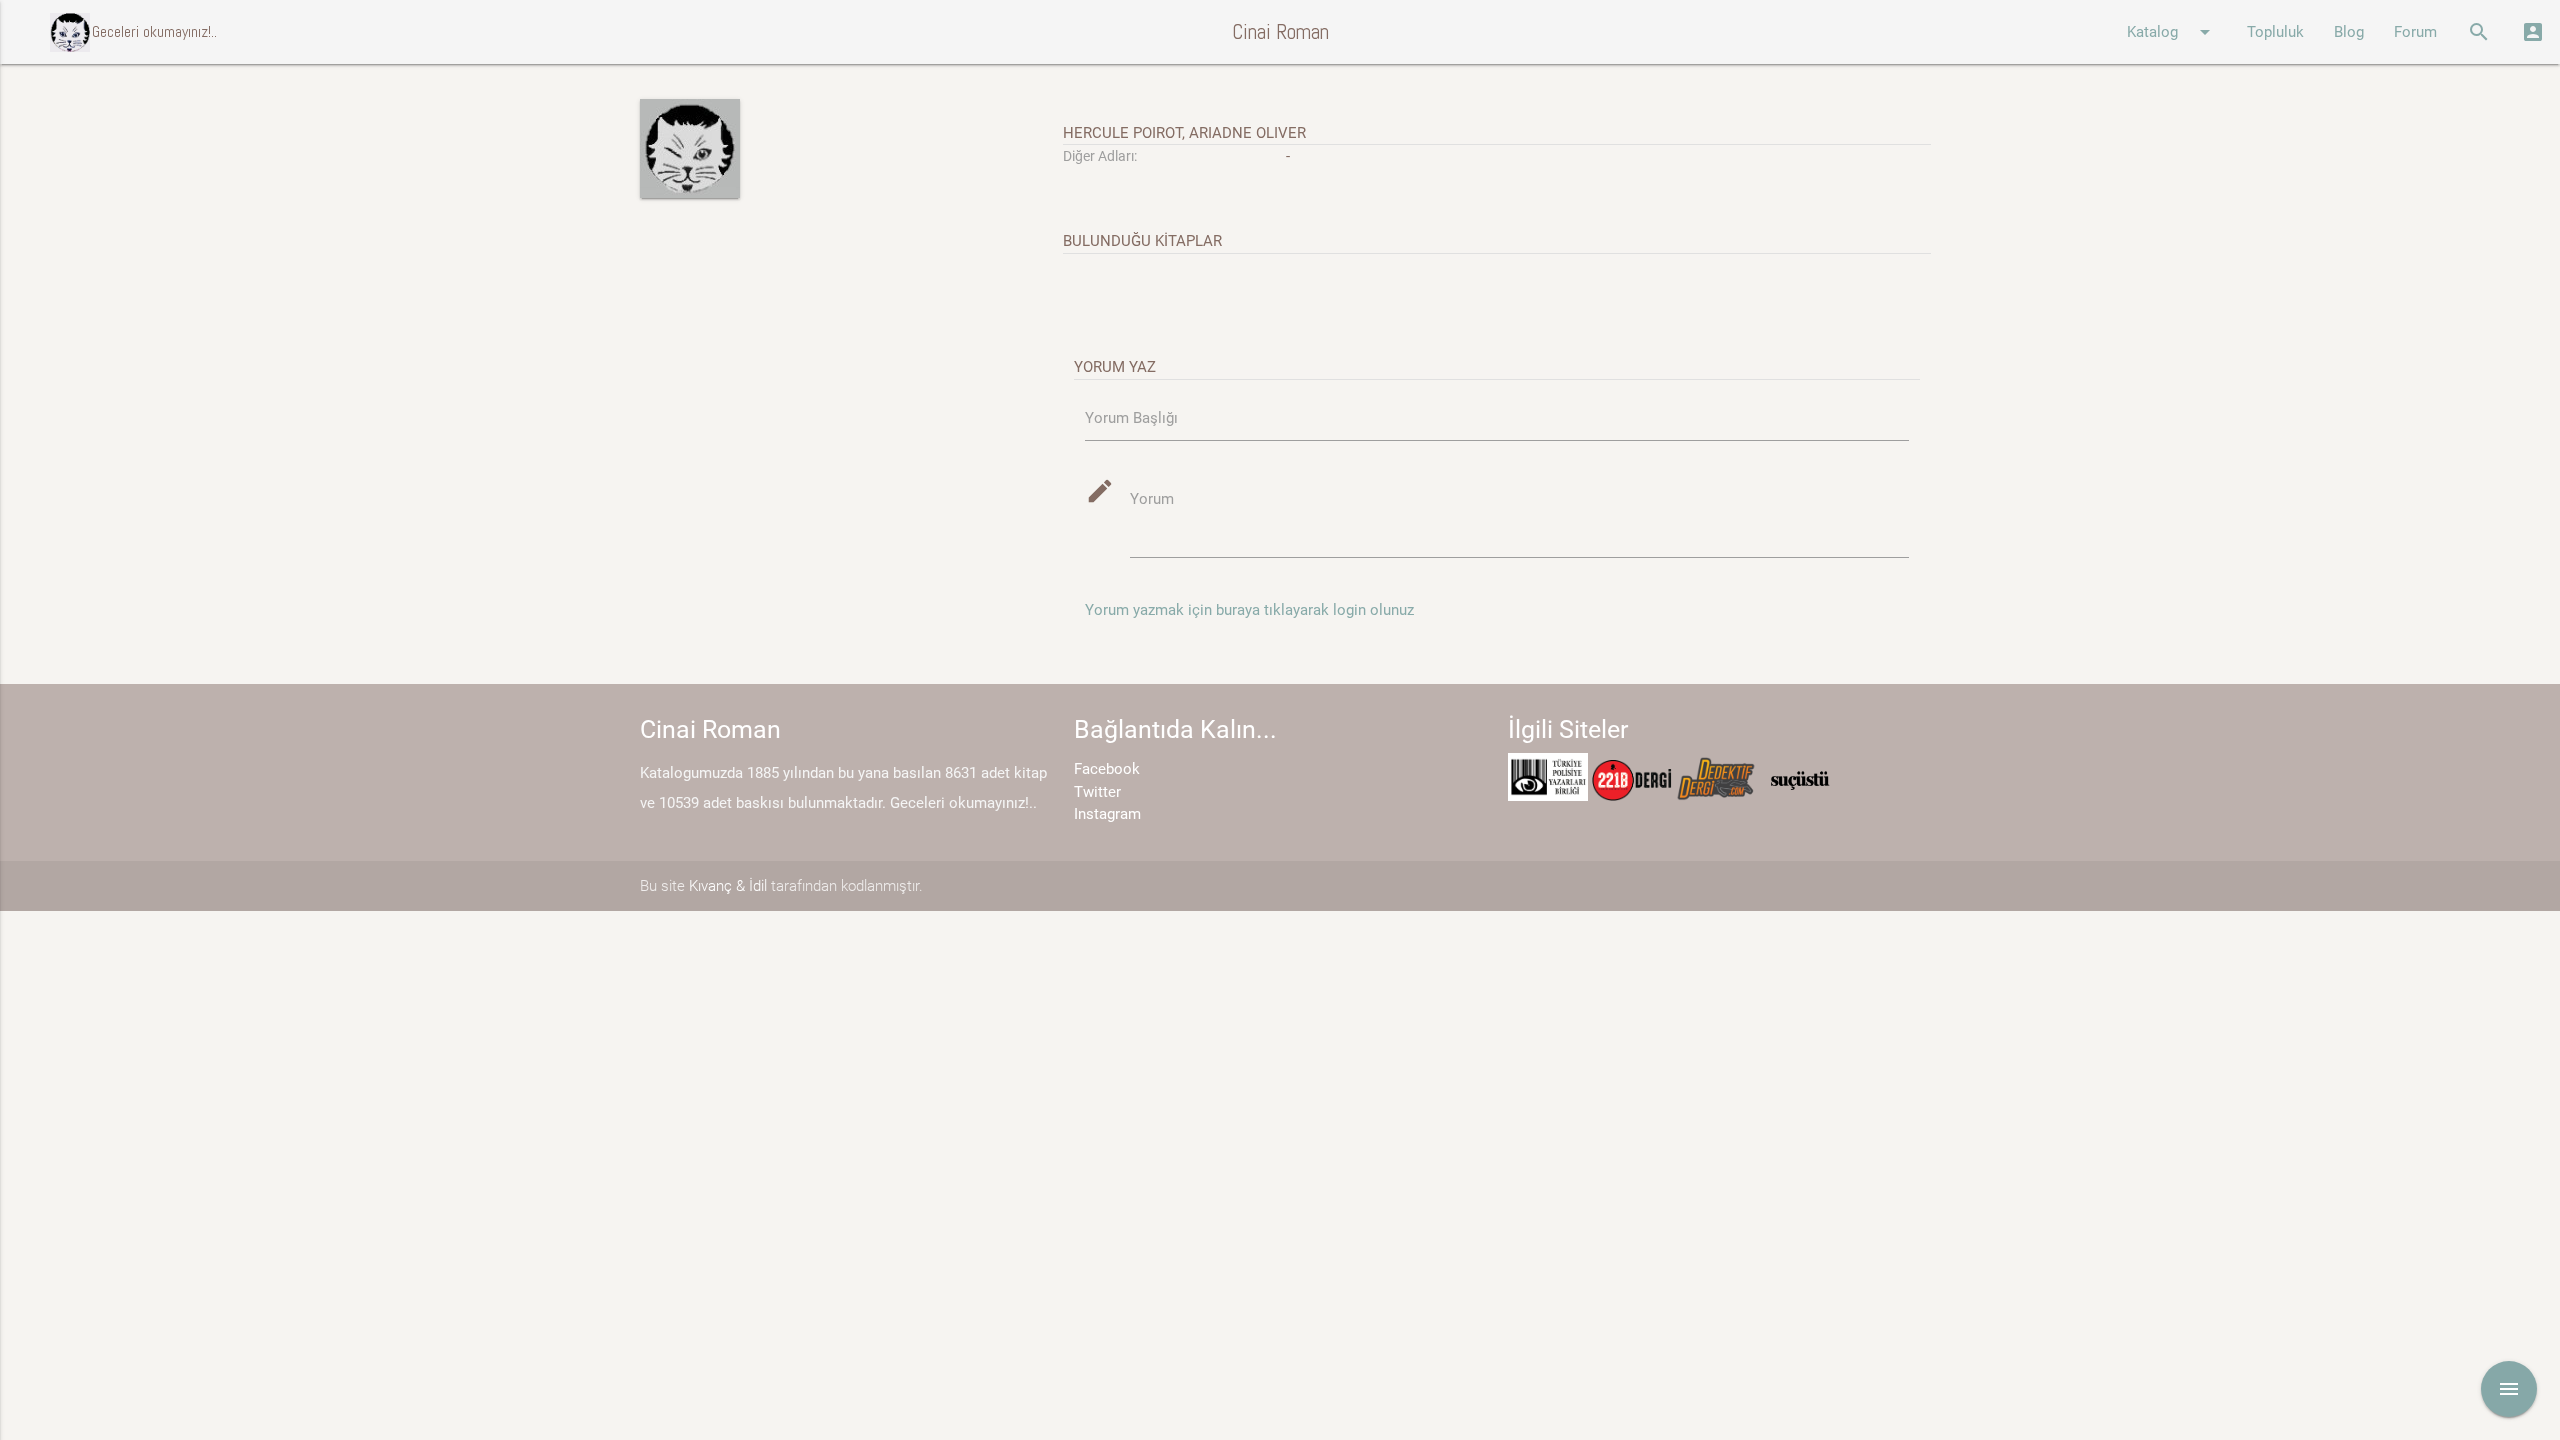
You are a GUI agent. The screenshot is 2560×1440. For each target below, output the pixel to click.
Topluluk (2275, 32)
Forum (2415, 32)
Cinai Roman (1280, 31)
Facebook (1107, 769)
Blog (2349, 32)
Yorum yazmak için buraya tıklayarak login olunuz (1249, 610)
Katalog (2172, 32)
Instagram (1107, 814)
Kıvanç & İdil (728, 886)
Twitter (1097, 792)
